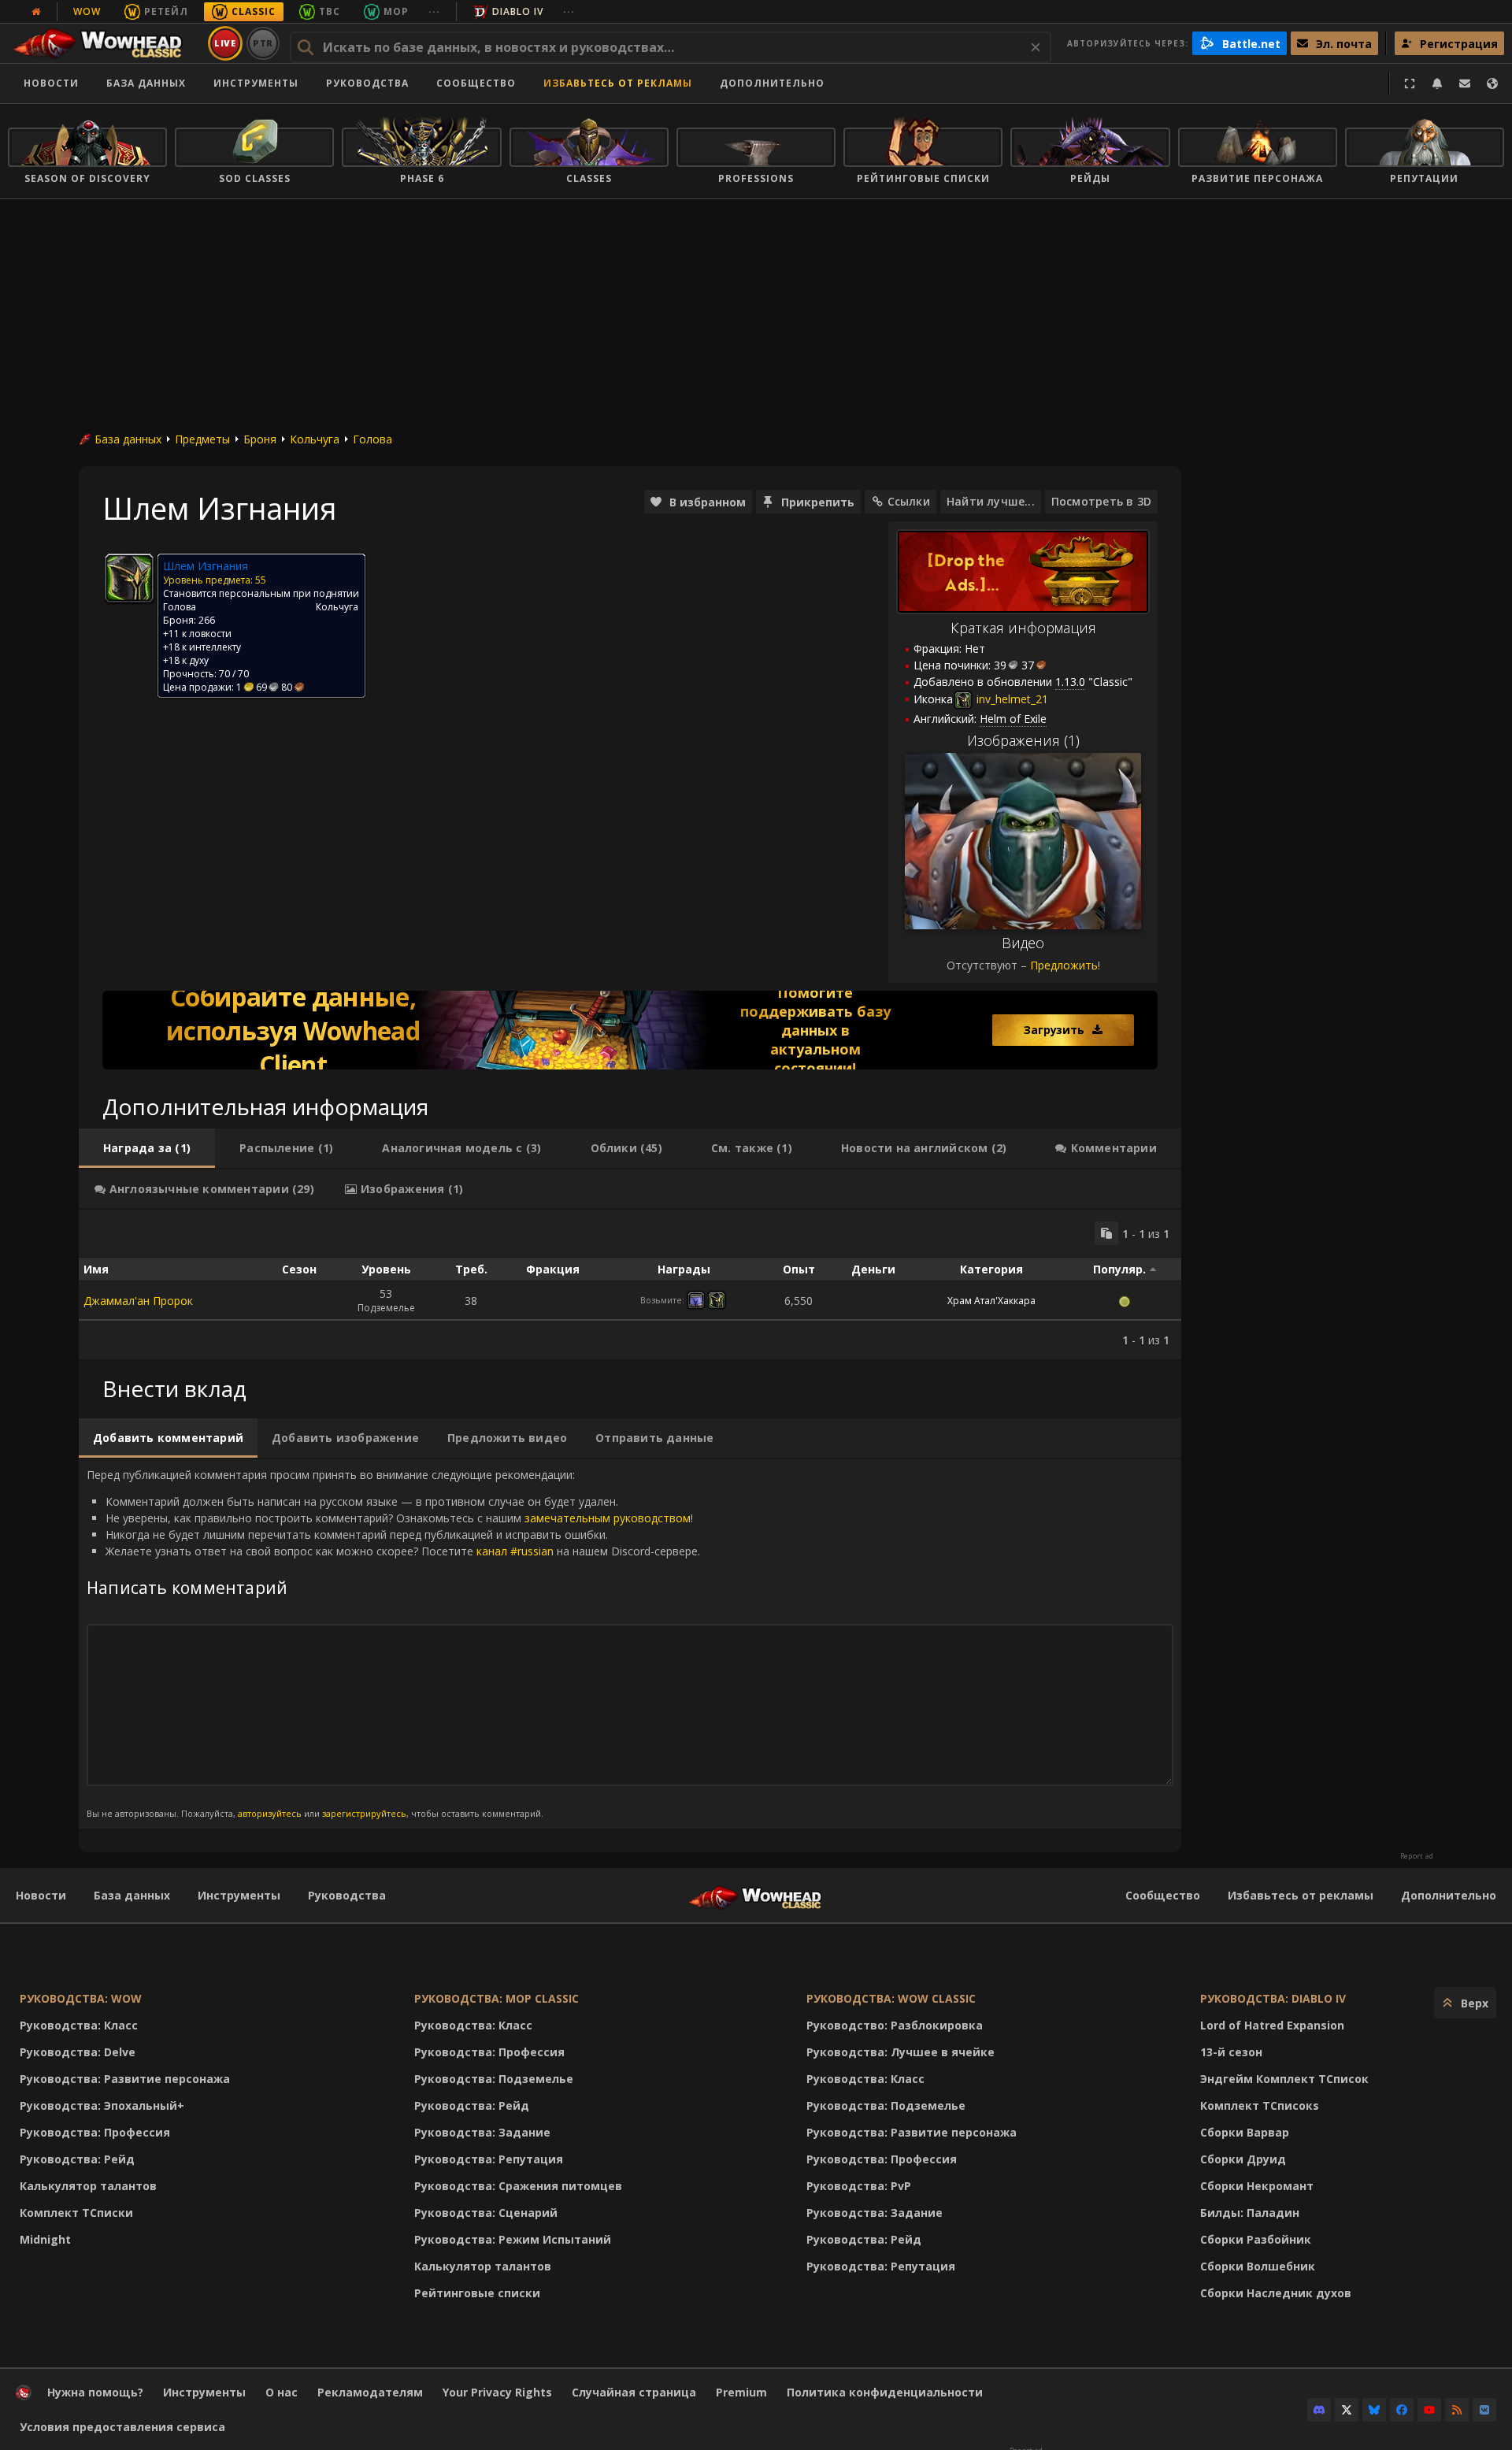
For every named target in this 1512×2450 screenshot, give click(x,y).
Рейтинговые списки (477, 2293)
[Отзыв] (1465, 83)
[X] (1347, 2410)
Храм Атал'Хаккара (991, 1301)
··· (434, 11)
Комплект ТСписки (76, 2213)
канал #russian (515, 1551)
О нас (282, 2392)
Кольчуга (315, 439)
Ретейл (166, 11)
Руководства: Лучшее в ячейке (901, 2052)
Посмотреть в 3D (1101, 501)
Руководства (367, 83)
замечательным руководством (608, 1518)
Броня (260, 439)
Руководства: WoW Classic (891, 1998)
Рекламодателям (370, 2392)
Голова (372, 439)
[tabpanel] (630, 1284)
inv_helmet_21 (1011, 699)
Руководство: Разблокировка (895, 2025)
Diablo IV (518, 11)
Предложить (1064, 965)
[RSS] (1457, 2410)
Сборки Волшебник (1258, 2266)
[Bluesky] (1374, 2410)
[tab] (147, 1148)
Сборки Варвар (1245, 2132)
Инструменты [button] (256, 83)
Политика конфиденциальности (885, 2392)
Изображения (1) (1023, 740)
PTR (263, 43)
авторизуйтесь (270, 1813)
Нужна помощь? (95, 2392)
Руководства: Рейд (77, 2159)
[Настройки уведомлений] (1437, 83)
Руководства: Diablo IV (1273, 1998)
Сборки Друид (1243, 2159)
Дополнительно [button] (772, 83)
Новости (51, 83)
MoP (396, 11)
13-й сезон (1231, 2052)
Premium (741, 2392)
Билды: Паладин (1250, 2213)
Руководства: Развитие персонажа (125, 2079)
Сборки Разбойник (1256, 2239)
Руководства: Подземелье (494, 2079)
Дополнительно (1449, 1895)
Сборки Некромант (1257, 2186)
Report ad (1417, 1856)
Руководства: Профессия (95, 2132)
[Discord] (1319, 2410)
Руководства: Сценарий (486, 2213)
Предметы (202, 439)
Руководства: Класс (79, 2025)
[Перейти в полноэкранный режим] (1410, 83)
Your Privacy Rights (497, 2392)
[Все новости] (36, 12)
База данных (146, 83)
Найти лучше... (991, 501)
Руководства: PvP (859, 2186)
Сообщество (476, 83)
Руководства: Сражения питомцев (518, 2186)
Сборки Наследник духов (1276, 2293)
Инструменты (239, 1895)
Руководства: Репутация (489, 2159)
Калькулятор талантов (88, 2186)
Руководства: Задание (482, 2132)
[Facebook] (1402, 2410)
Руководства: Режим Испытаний (513, 2239)
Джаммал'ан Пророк (138, 1301)
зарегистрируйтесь (364, 1813)
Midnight (45, 2239)
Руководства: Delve (78, 2052)
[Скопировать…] (1106, 1233)
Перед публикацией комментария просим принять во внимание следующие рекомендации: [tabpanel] (393, 1643)
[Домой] (105, 43)
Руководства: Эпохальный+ (102, 2105)
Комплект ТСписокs (1260, 2105)
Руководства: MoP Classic (497, 1998)
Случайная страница (634, 2392)
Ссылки (909, 501)
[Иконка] (129, 578)
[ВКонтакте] (1484, 2410)
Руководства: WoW (81, 1998)
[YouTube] (1429, 2410)
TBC (330, 11)
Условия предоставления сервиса (122, 2427)
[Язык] (1492, 83)
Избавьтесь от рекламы (618, 83)
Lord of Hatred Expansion (1272, 2025)
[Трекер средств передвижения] (630, 1030)
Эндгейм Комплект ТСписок (1284, 2079)
